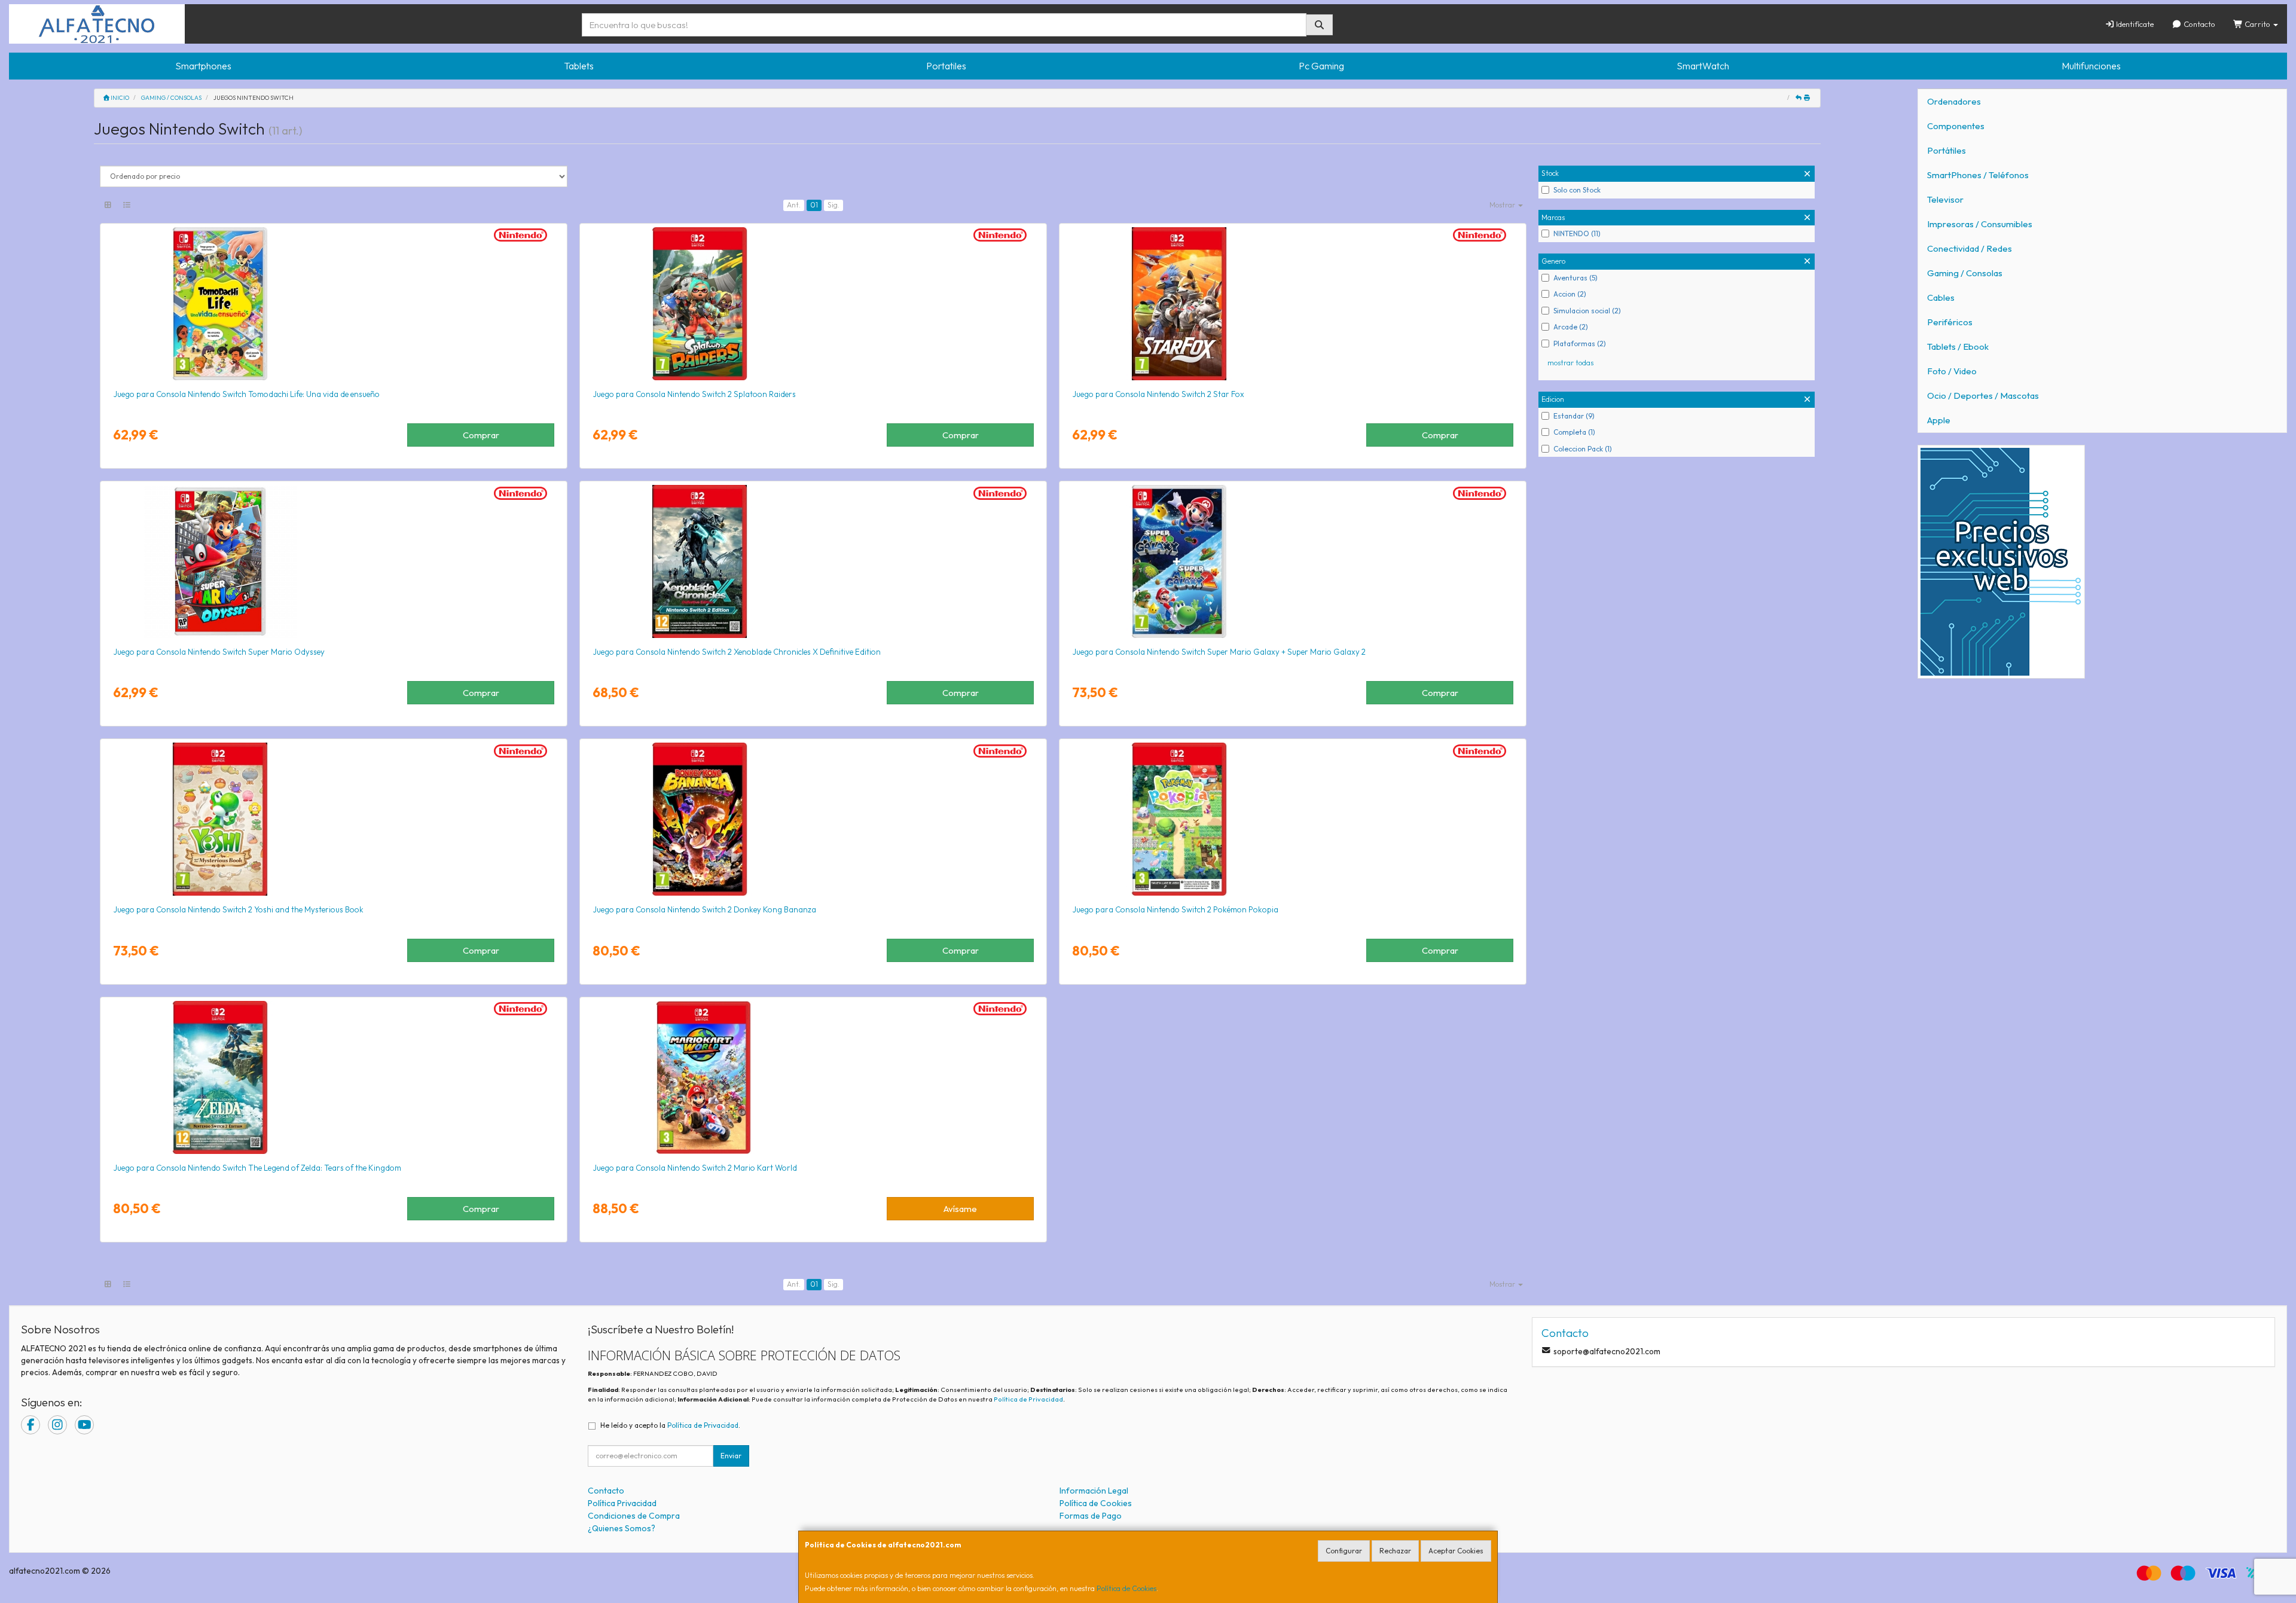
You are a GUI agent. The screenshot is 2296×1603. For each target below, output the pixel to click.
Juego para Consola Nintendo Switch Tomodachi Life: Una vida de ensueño (246, 394)
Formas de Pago (1091, 1516)
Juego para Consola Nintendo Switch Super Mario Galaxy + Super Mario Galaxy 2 (1219, 652)
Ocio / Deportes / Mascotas (1983, 396)
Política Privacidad (622, 1503)
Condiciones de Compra (634, 1516)
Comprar (481, 435)
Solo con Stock (1577, 190)
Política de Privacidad (1028, 1399)
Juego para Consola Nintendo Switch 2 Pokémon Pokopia (1175, 909)
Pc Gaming (1321, 66)
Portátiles (1947, 150)
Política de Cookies (1126, 1588)
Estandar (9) (1574, 416)
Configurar (1344, 1551)
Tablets (579, 66)
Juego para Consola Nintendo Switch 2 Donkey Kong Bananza (704, 909)
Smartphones (203, 66)
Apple (1939, 420)
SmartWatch (1703, 66)
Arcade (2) (1571, 327)
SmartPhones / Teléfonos (1978, 175)
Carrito (2257, 24)
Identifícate (2134, 24)
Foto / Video (1952, 371)
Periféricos (1950, 322)
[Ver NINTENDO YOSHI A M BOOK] (334, 819)
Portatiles (946, 66)
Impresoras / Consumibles (1980, 224)
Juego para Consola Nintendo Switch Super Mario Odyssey (219, 652)
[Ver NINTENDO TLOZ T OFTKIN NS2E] (334, 1077)
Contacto (2199, 24)
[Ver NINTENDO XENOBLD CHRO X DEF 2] (813, 561)
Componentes (1956, 126)
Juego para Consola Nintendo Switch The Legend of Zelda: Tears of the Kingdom (257, 1168)
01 (814, 205)
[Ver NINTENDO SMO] (334, 561)
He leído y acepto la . (670, 1425)
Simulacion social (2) (1587, 311)
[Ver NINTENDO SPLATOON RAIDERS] (813, 304)
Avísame (960, 1209)
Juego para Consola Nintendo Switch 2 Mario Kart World (695, 1168)
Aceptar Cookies (1456, 1551)
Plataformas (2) (1580, 343)
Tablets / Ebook (1958, 346)
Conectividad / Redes (1970, 248)
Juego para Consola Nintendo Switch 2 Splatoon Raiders (694, 394)
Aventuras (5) (1576, 278)
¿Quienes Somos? (622, 1528)
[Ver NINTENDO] (334, 304)
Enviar (731, 1456)
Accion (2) (1570, 294)
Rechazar (1395, 1551)
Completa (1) (1574, 432)
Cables (1941, 297)
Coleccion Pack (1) (1583, 449)
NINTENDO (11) (1577, 233)
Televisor (1945, 199)
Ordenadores (1954, 101)
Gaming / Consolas (1965, 273)
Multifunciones (2091, 66)
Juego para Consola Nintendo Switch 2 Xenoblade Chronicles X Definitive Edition (737, 652)
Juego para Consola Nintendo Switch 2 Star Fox (1158, 394)
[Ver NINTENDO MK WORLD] (813, 1077)
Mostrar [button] (1503, 205)
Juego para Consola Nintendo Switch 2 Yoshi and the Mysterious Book (238, 909)
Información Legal (1094, 1491)
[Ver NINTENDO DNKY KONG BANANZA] (813, 819)
